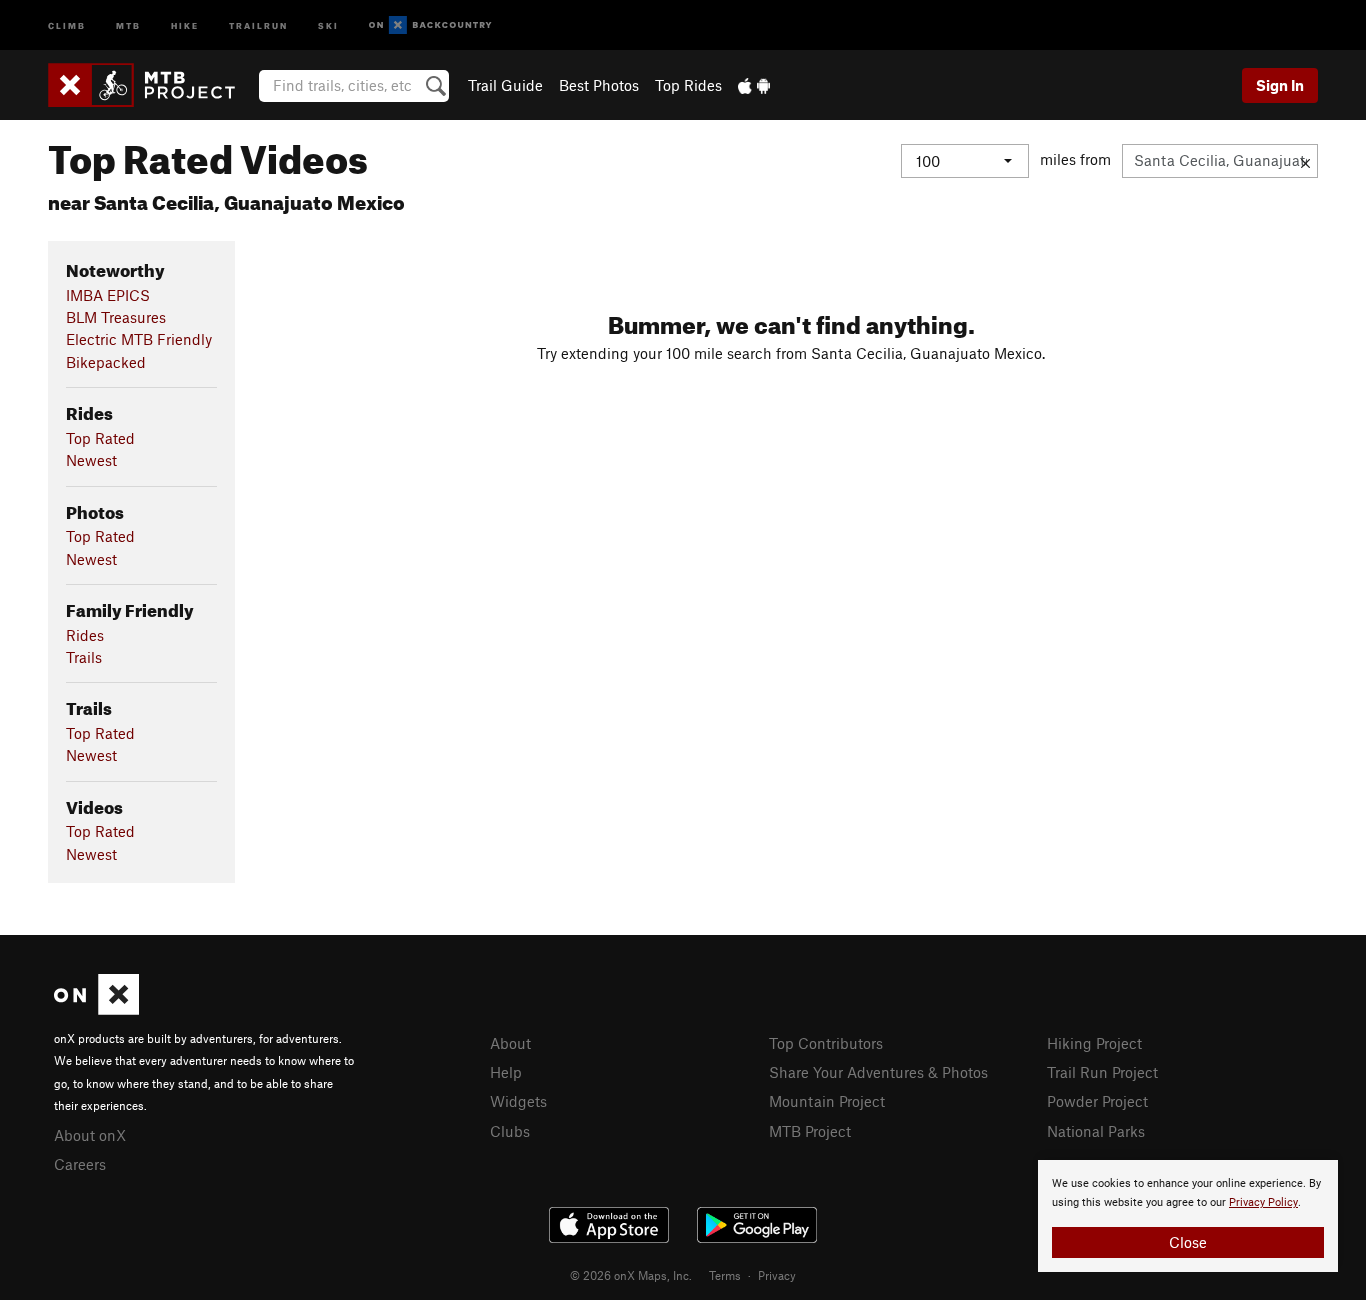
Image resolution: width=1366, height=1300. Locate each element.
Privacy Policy (1263, 1202)
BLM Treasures (116, 317)
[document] (1188, 1216)
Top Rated (100, 438)
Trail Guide (505, 85)
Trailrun (258, 24)
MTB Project (810, 1131)
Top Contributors (826, 1043)
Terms (725, 1275)
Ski (328, 24)
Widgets (518, 1101)
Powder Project (1097, 1101)
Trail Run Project (1102, 1072)
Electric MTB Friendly (139, 339)
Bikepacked (106, 362)
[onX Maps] (96, 1009)
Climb (67, 24)
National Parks (1096, 1131)
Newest (91, 460)
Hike (185, 24)
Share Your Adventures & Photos (878, 1072)
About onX (90, 1135)
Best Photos (599, 85)
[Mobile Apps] (754, 85)
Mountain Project (827, 1101)
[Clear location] (1305, 161)
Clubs (510, 1131)
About (510, 1043)
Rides (85, 635)
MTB (128, 24)
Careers (80, 1164)
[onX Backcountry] (430, 25)
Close (1188, 1242)
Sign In (1280, 85)
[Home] (151, 85)
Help (506, 1072)
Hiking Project (1094, 1043)
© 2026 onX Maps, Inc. (631, 1275)
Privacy (777, 1275)
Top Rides (688, 85)
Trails (84, 657)
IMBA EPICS (108, 295)
